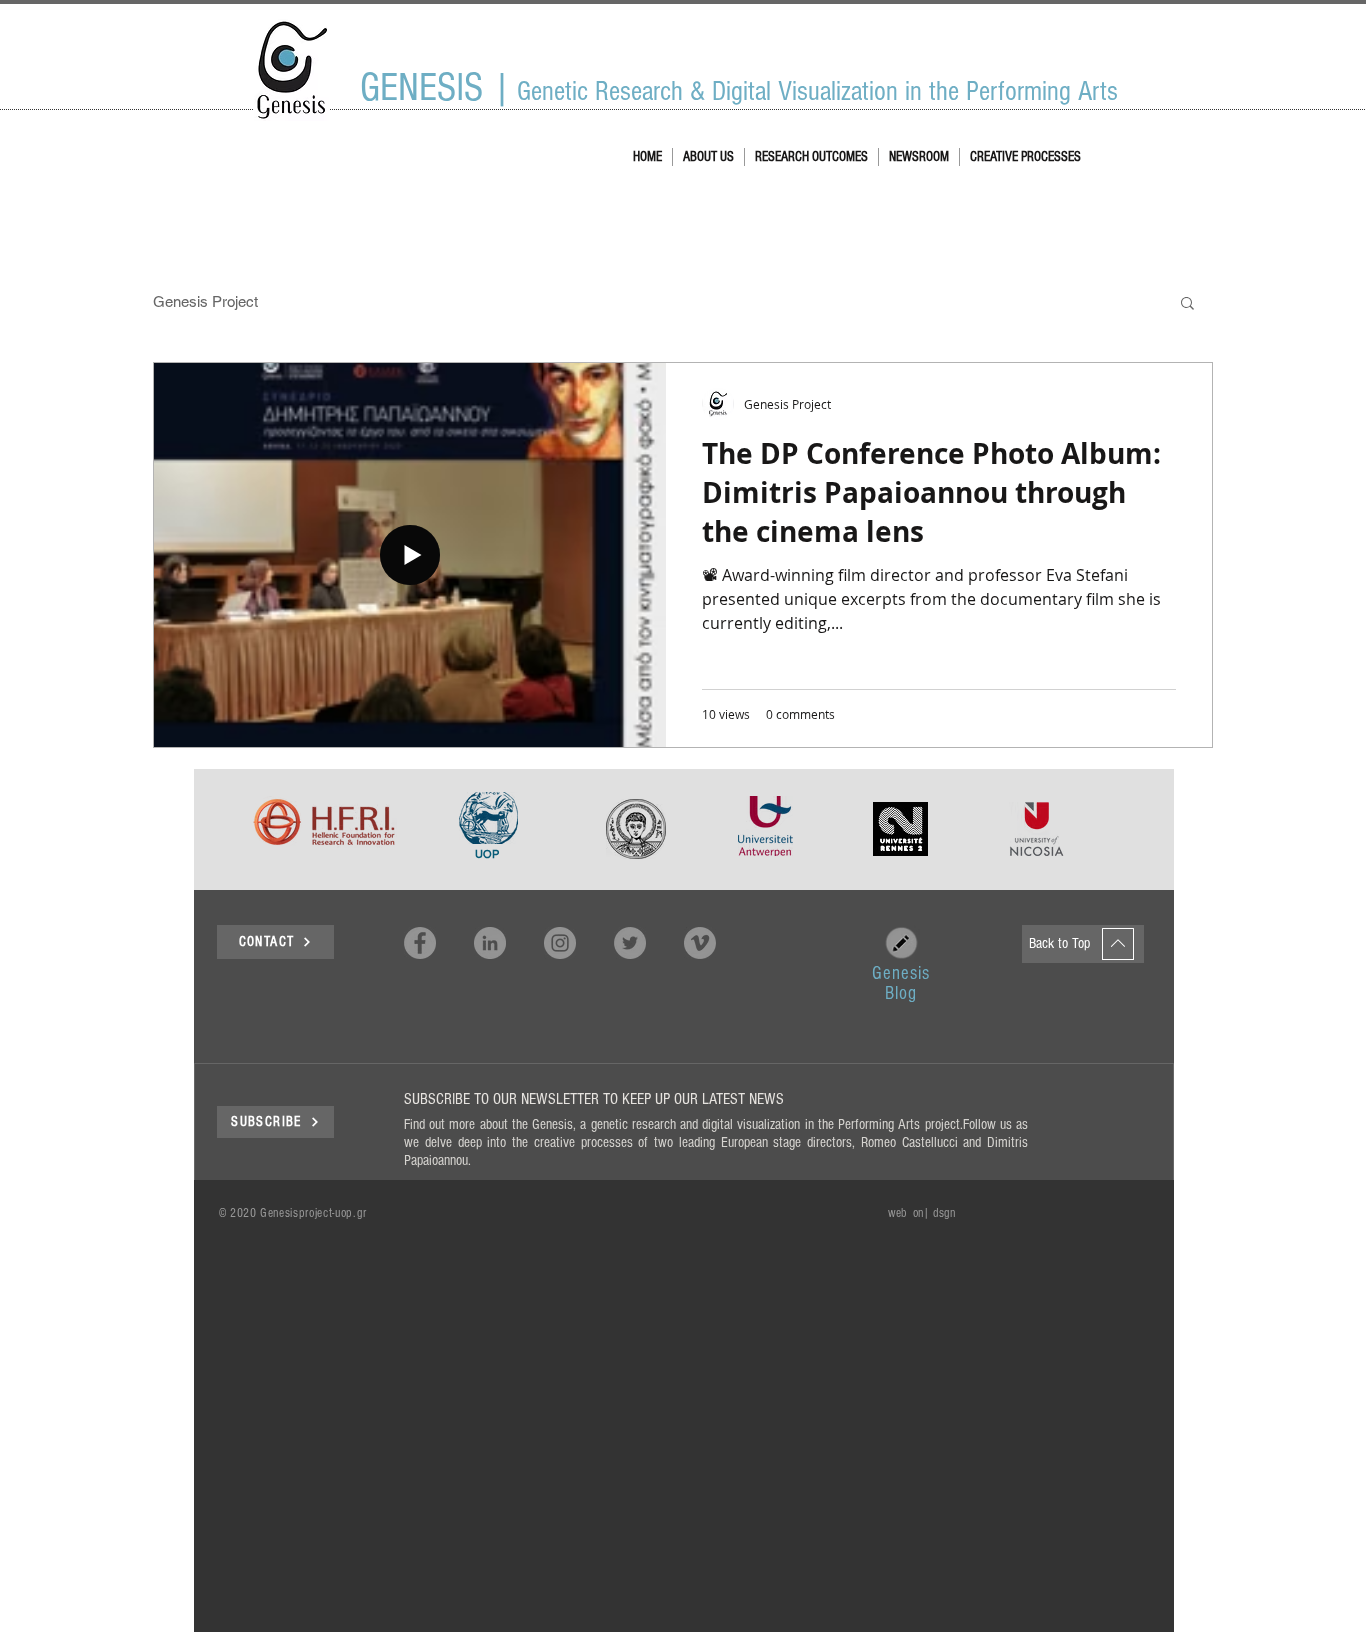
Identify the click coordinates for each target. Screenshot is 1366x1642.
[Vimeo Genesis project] (700, 943)
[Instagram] (560, 943)
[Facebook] (420, 943)
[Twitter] (630, 943)
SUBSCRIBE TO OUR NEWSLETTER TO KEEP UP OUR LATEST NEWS (594, 1099)
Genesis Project (205, 301)
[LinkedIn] (490, 943)
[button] (1187, 304)
